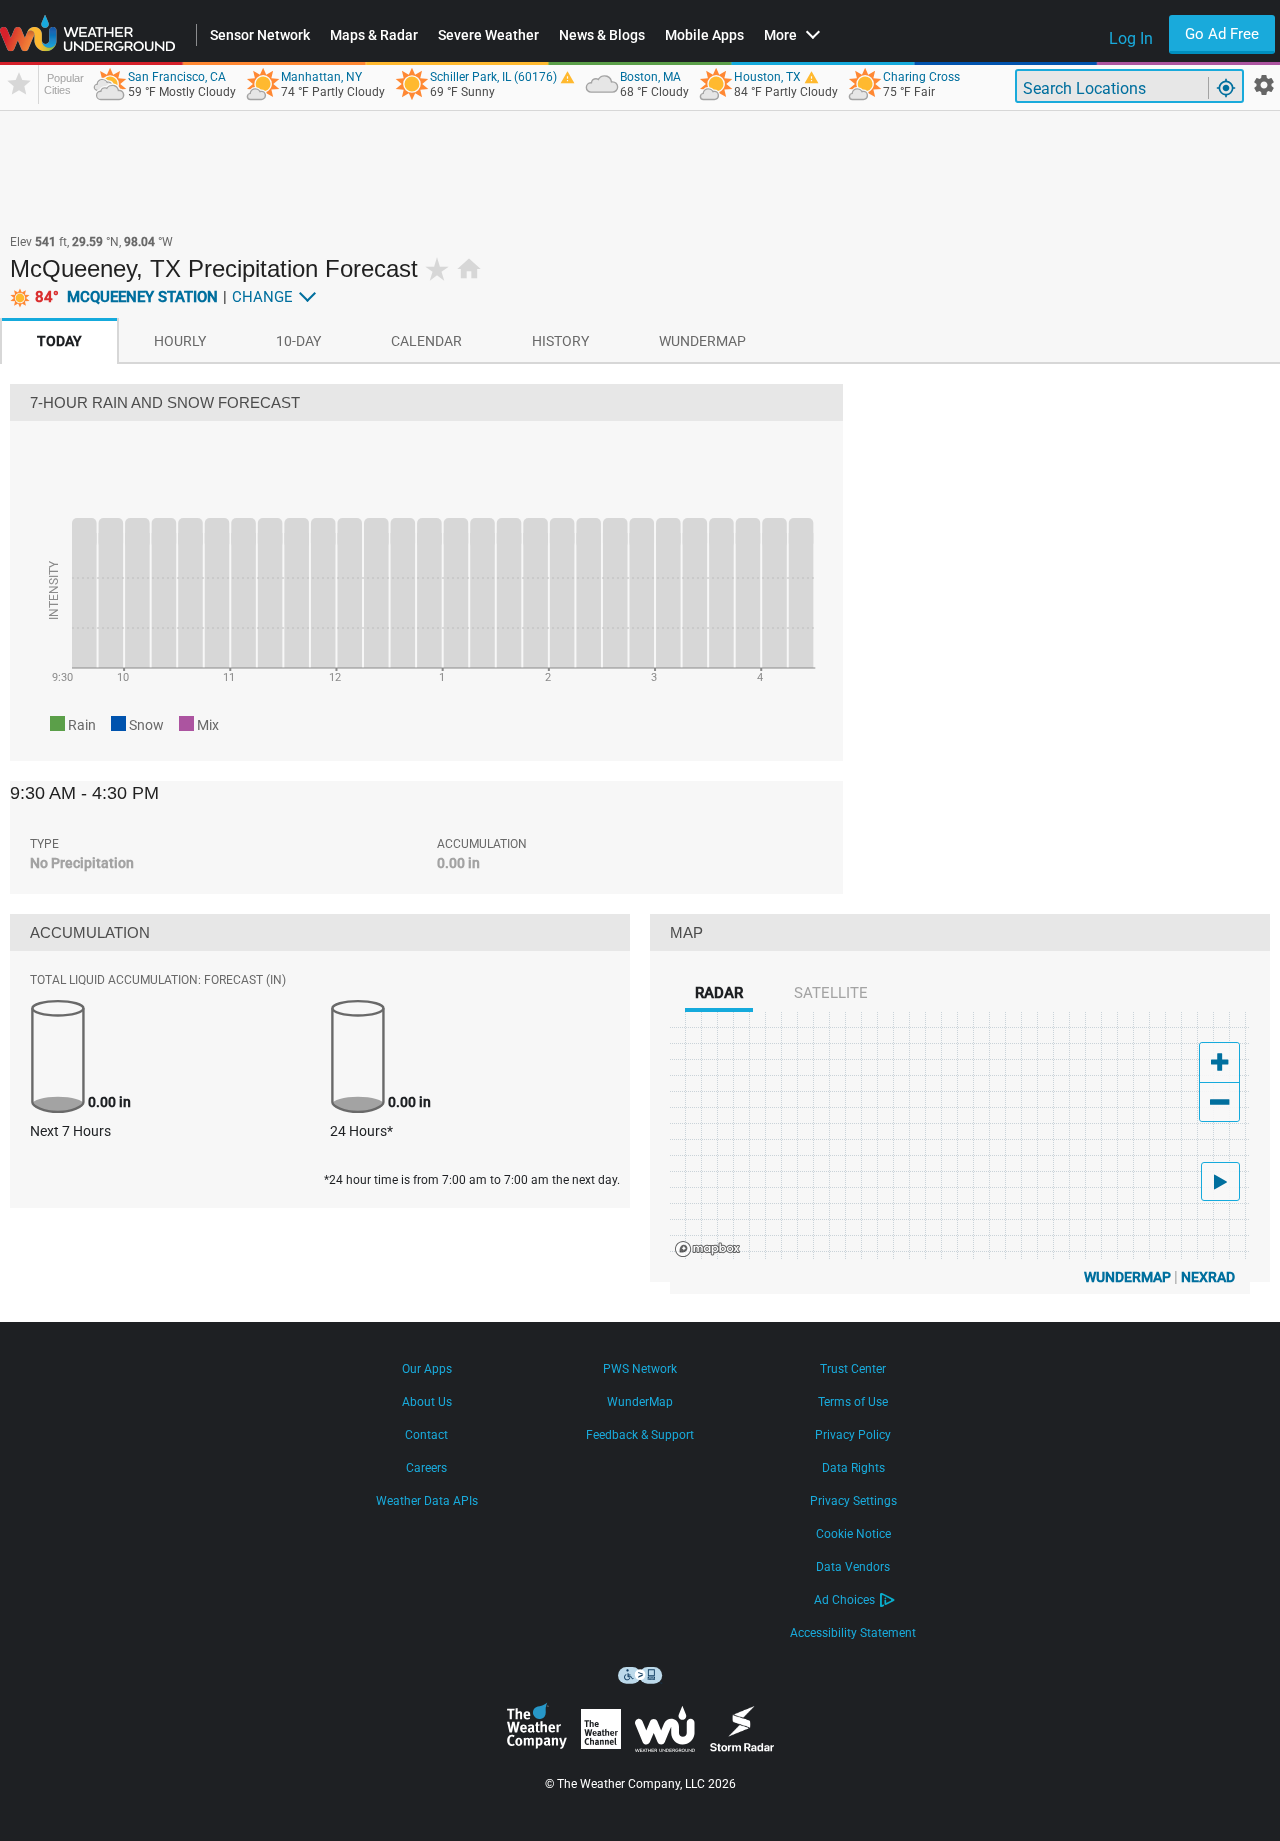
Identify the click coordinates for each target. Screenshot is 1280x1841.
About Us (427, 1402)
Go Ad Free (1222, 34)
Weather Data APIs (427, 1501)
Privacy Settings (853, 1501)
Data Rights (853, 1468)
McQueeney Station (126, 297)
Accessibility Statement (853, 1633)
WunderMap (1127, 1277)
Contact (426, 1435)
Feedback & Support (640, 1435)
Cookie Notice (853, 1534)
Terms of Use (853, 1402)
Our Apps (427, 1369)
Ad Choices (844, 1600)
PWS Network (640, 1369)
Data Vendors (853, 1567)
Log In (1131, 38)
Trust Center (853, 1369)
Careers (426, 1468)
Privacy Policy (853, 1435)
